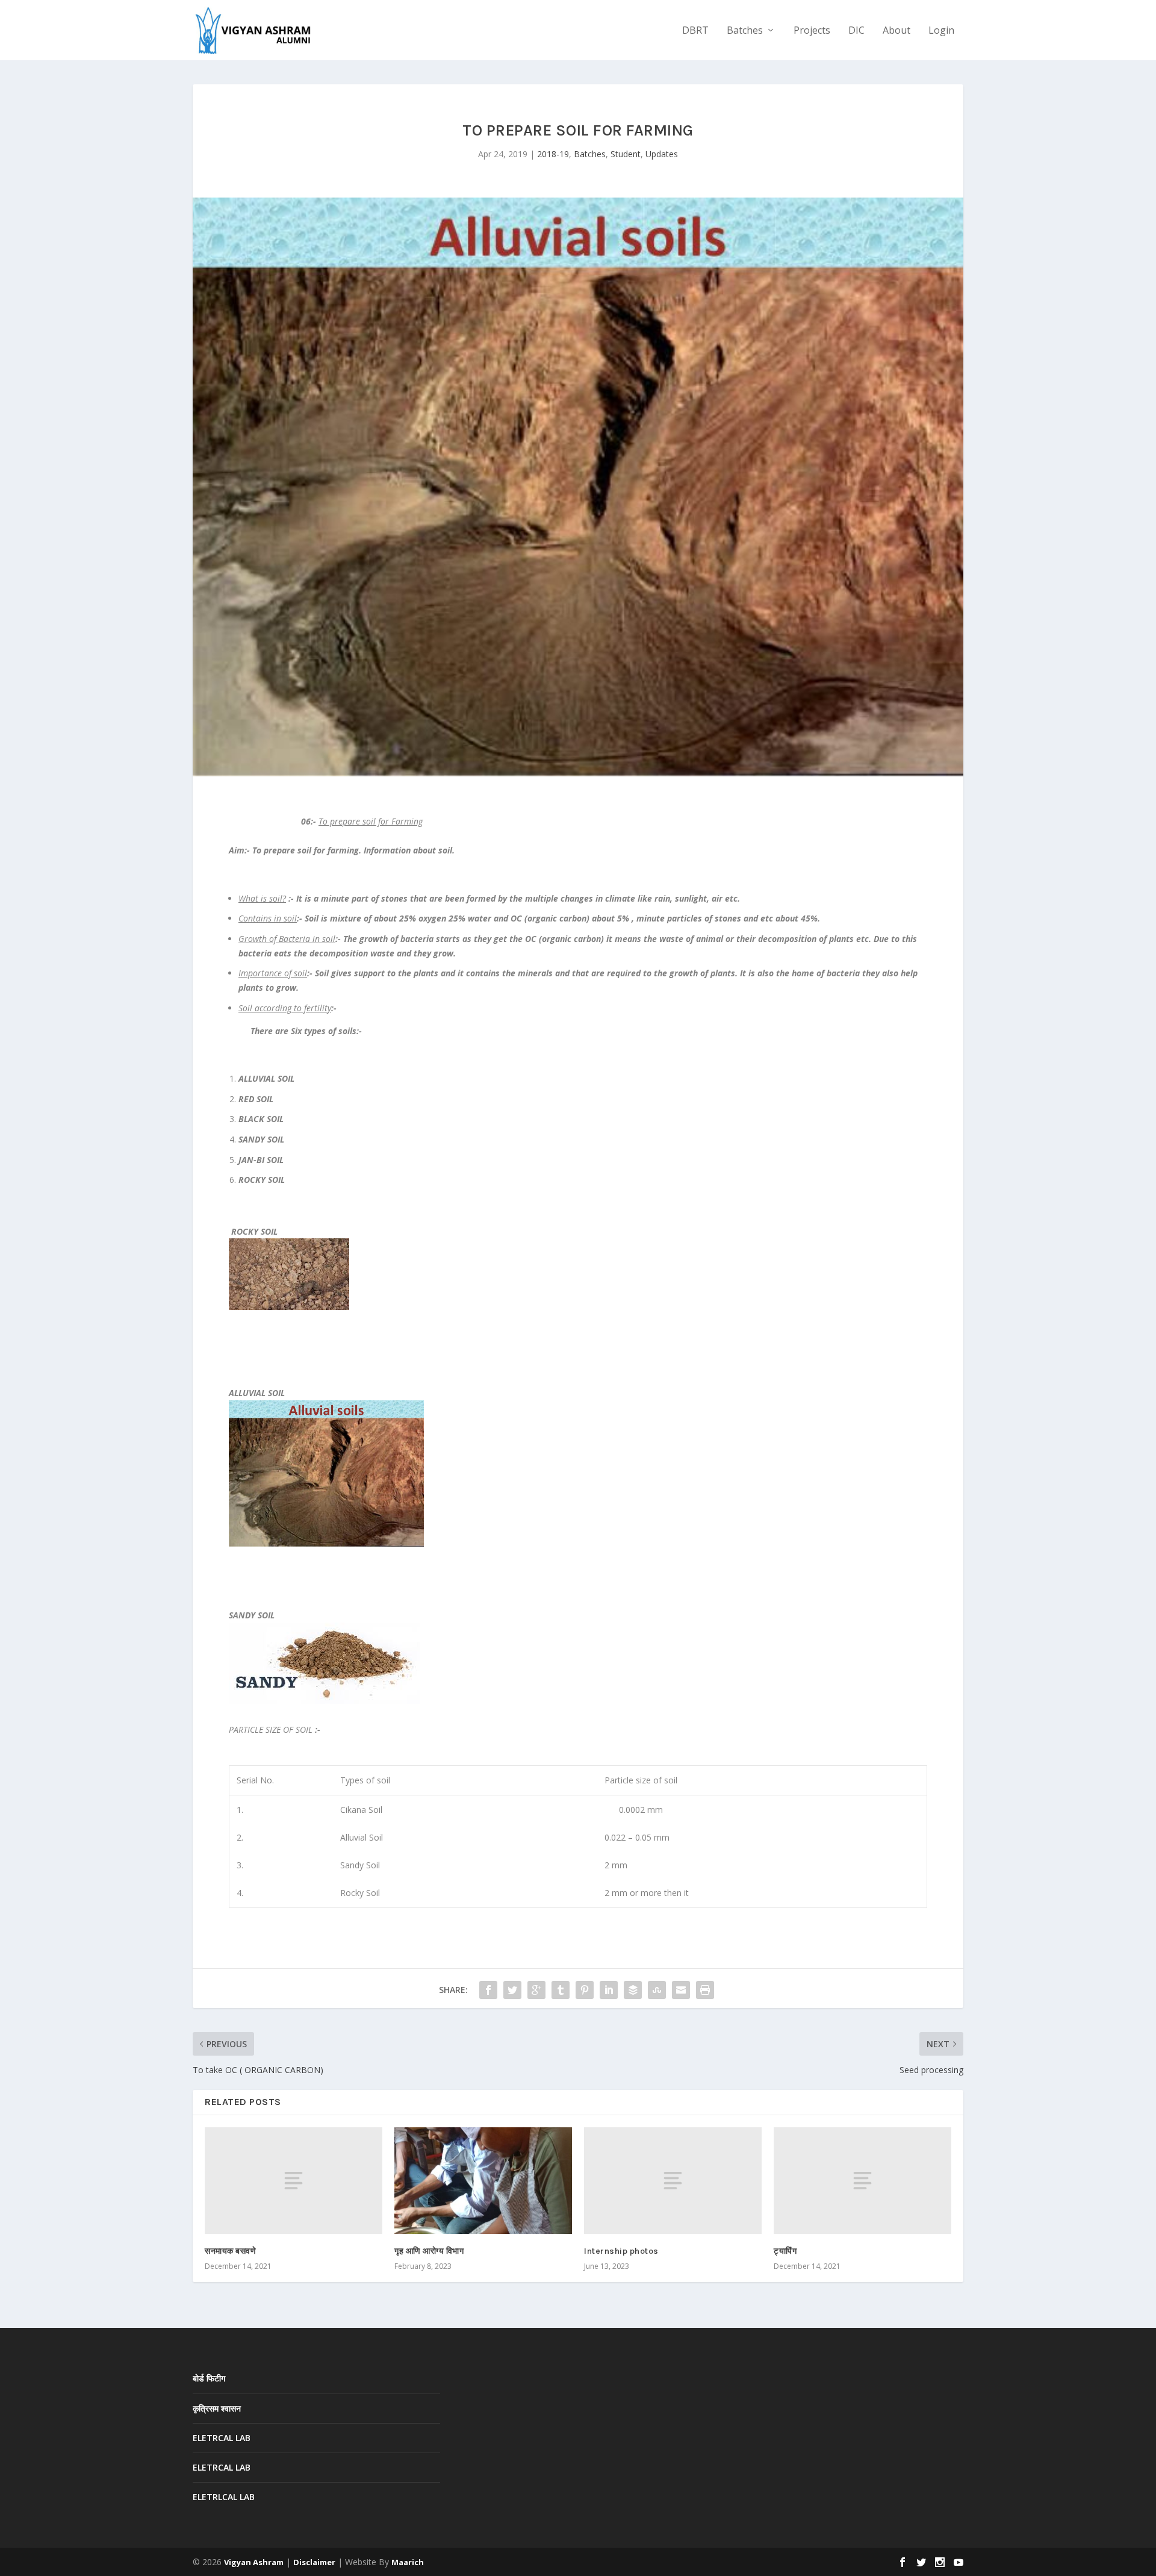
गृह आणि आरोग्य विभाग (429, 2251)
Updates (662, 154)
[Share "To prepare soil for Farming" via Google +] (536, 1990)
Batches (745, 31)
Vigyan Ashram (254, 2562)
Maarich (408, 2562)
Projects (812, 31)
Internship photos (621, 2251)
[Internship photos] (673, 2181)
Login (941, 31)
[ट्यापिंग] (862, 2181)
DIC (856, 31)
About (897, 31)
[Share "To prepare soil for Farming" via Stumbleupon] (657, 1990)
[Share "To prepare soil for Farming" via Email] (681, 1990)
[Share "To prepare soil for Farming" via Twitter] (512, 1990)
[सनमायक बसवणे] (294, 2181)
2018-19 (553, 154)
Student (626, 154)
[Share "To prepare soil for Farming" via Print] (705, 1990)
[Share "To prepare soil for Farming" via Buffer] (633, 1990)
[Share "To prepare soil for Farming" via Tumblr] (561, 1990)
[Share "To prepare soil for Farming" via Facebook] (488, 1990)
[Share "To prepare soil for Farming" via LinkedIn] (609, 1990)
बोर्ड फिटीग (209, 2378)
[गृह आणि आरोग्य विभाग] (483, 2181)
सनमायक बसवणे (230, 2251)
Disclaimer (314, 2562)
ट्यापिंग (785, 2251)
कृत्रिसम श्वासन (217, 2408)
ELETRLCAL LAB (224, 2497)
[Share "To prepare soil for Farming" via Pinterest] (585, 1990)
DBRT (695, 31)
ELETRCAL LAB (222, 2438)
